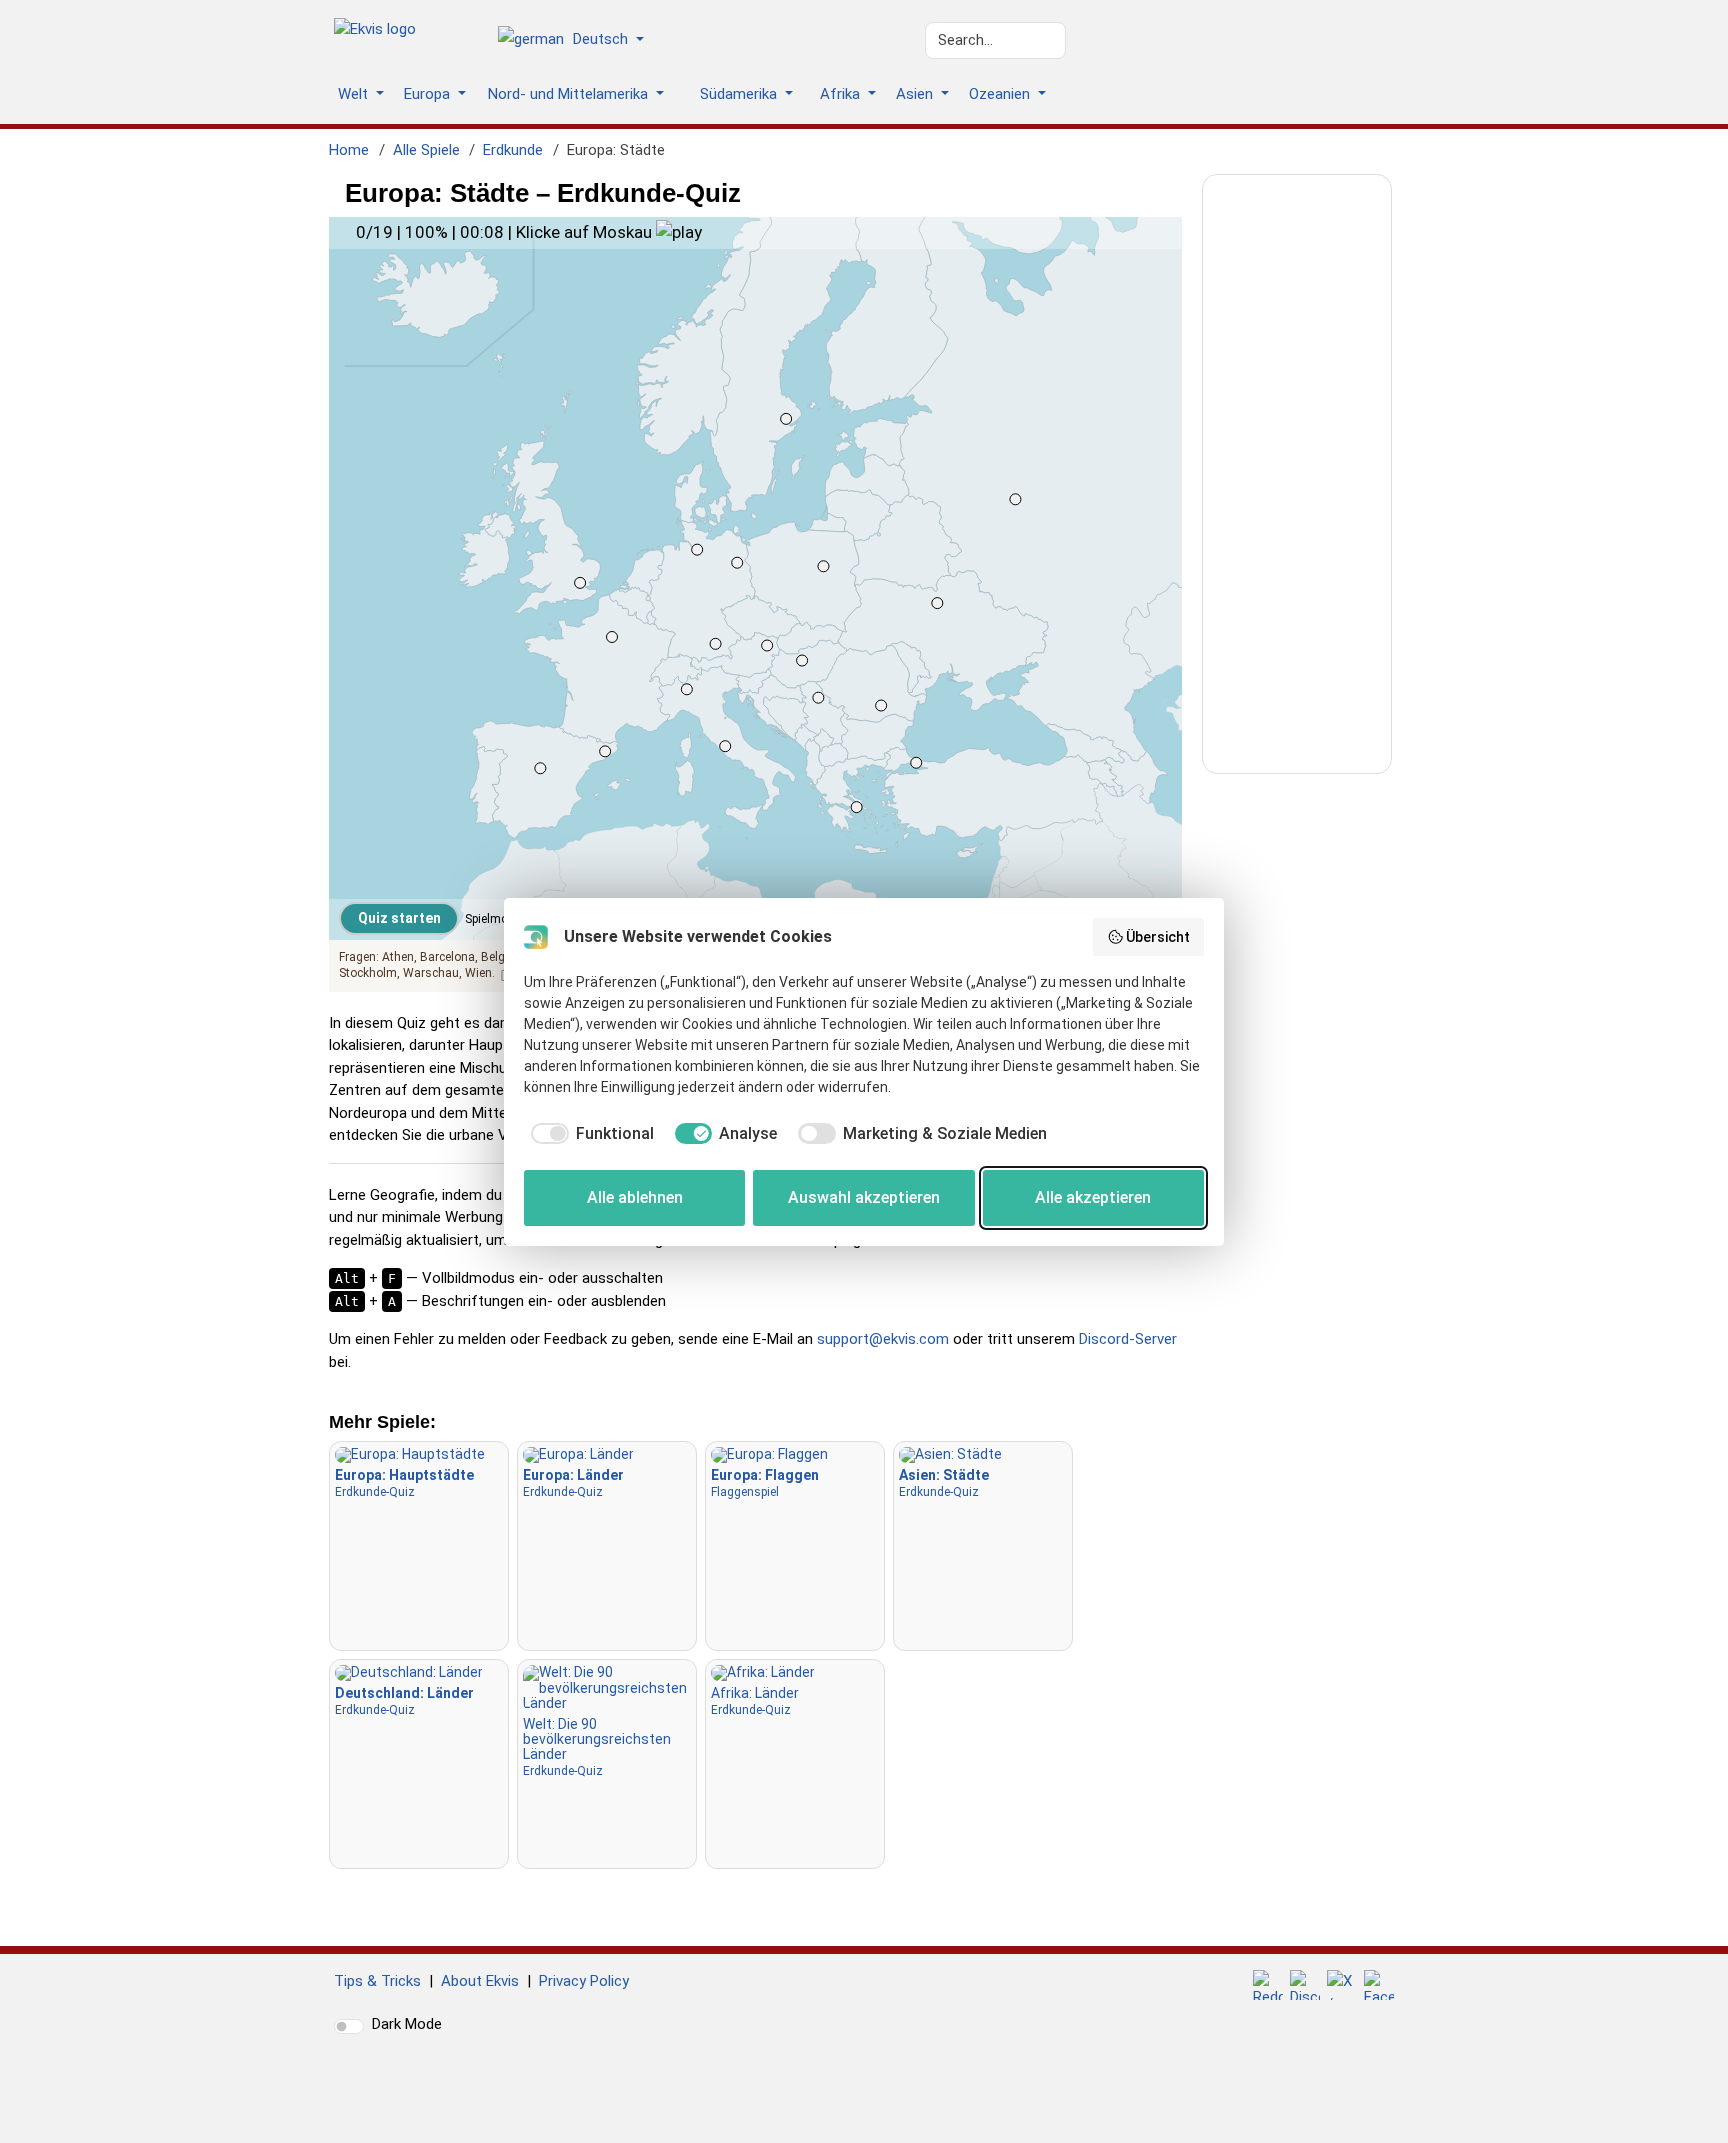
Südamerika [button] (740, 94)
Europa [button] (429, 94)
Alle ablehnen (635, 1197)
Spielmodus (497, 919)
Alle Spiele (426, 150)
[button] (578, 41)
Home (349, 150)
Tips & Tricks (377, 1981)
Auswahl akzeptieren (864, 1197)
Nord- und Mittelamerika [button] (570, 94)
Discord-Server (1128, 1339)
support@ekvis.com (883, 1339)
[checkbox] (589, 1134)
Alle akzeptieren (1093, 1197)
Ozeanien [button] (1001, 94)
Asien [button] (916, 94)
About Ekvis (480, 1981)
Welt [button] (355, 94)
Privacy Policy (584, 1981)
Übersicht (1158, 937)
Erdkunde (513, 150)
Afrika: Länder (755, 1700)
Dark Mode (407, 2024)
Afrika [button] (842, 94)
